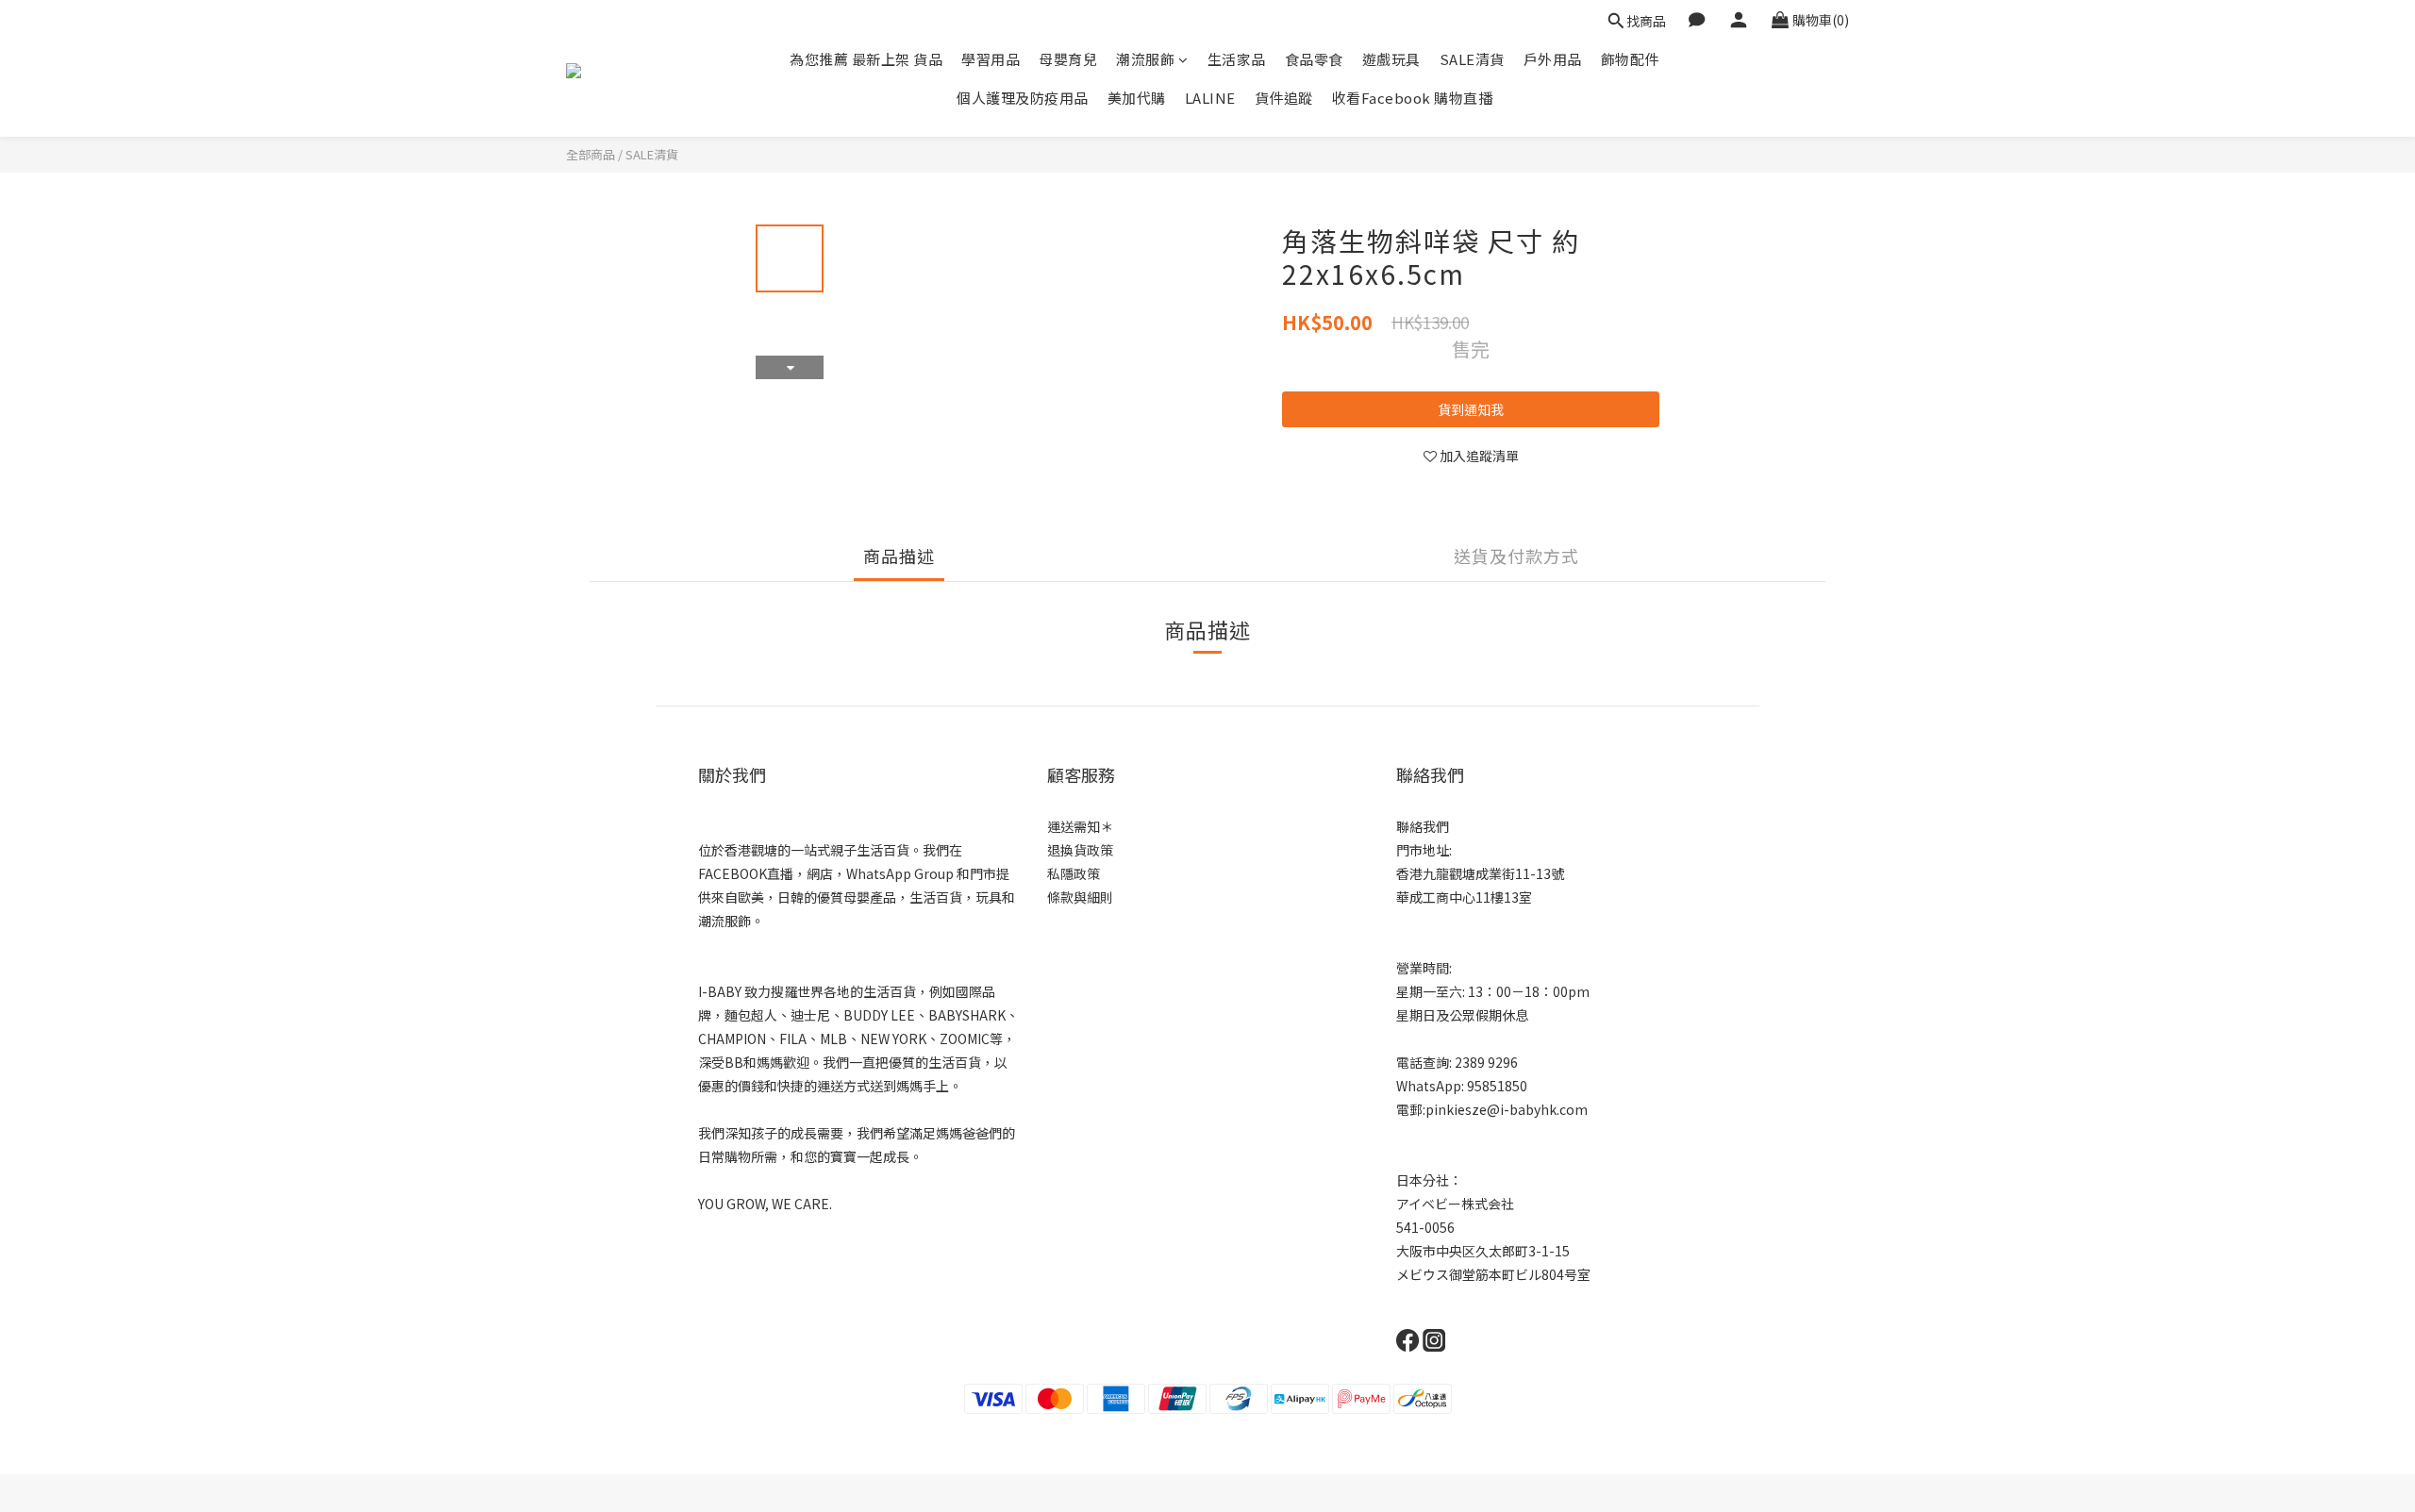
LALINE (1210, 98)
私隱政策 (1074, 873)
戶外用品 (1553, 59)
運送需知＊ (1080, 826)
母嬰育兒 (1068, 59)
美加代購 (1137, 98)
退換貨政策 (1080, 850)
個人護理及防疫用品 (1023, 98)
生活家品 (1237, 59)
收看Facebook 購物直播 (1413, 98)
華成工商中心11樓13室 (1464, 897)
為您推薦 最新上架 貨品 (866, 59)
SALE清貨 (1472, 59)
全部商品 (591, 154)
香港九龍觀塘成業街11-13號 (1480, 873)
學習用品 (991, 59)
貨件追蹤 (1284, 98)
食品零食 (1314, 59)
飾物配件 (1630, 59)
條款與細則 (1080, 897)
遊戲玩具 (1391, 59)
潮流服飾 (1145, 59)
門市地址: (1424, 850)
